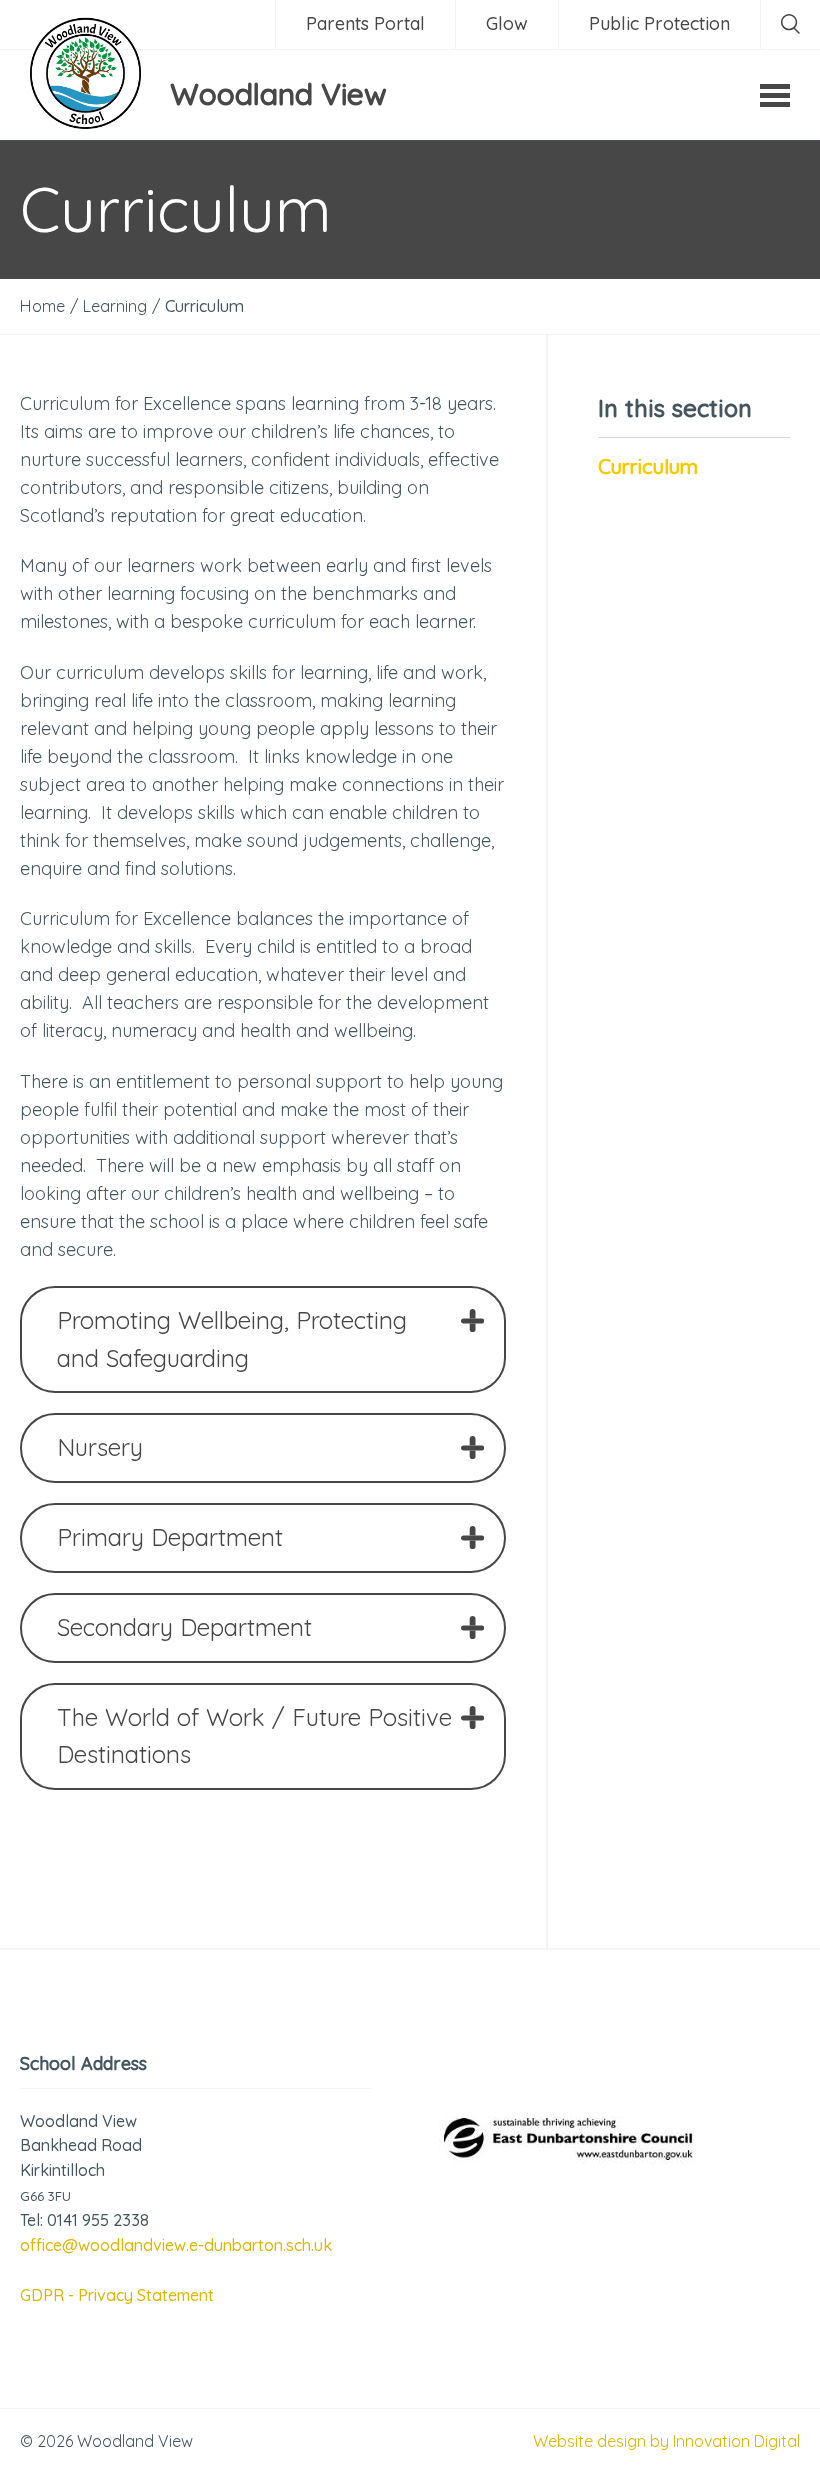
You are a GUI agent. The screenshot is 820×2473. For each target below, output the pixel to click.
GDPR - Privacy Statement (117, 2295)
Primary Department (170, 1537)
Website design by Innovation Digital (666, 2441)
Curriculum (648, 466)
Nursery (100, 1447)
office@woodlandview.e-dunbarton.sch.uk (176, 2245)
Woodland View (278, 94)
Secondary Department (184, 1627)
